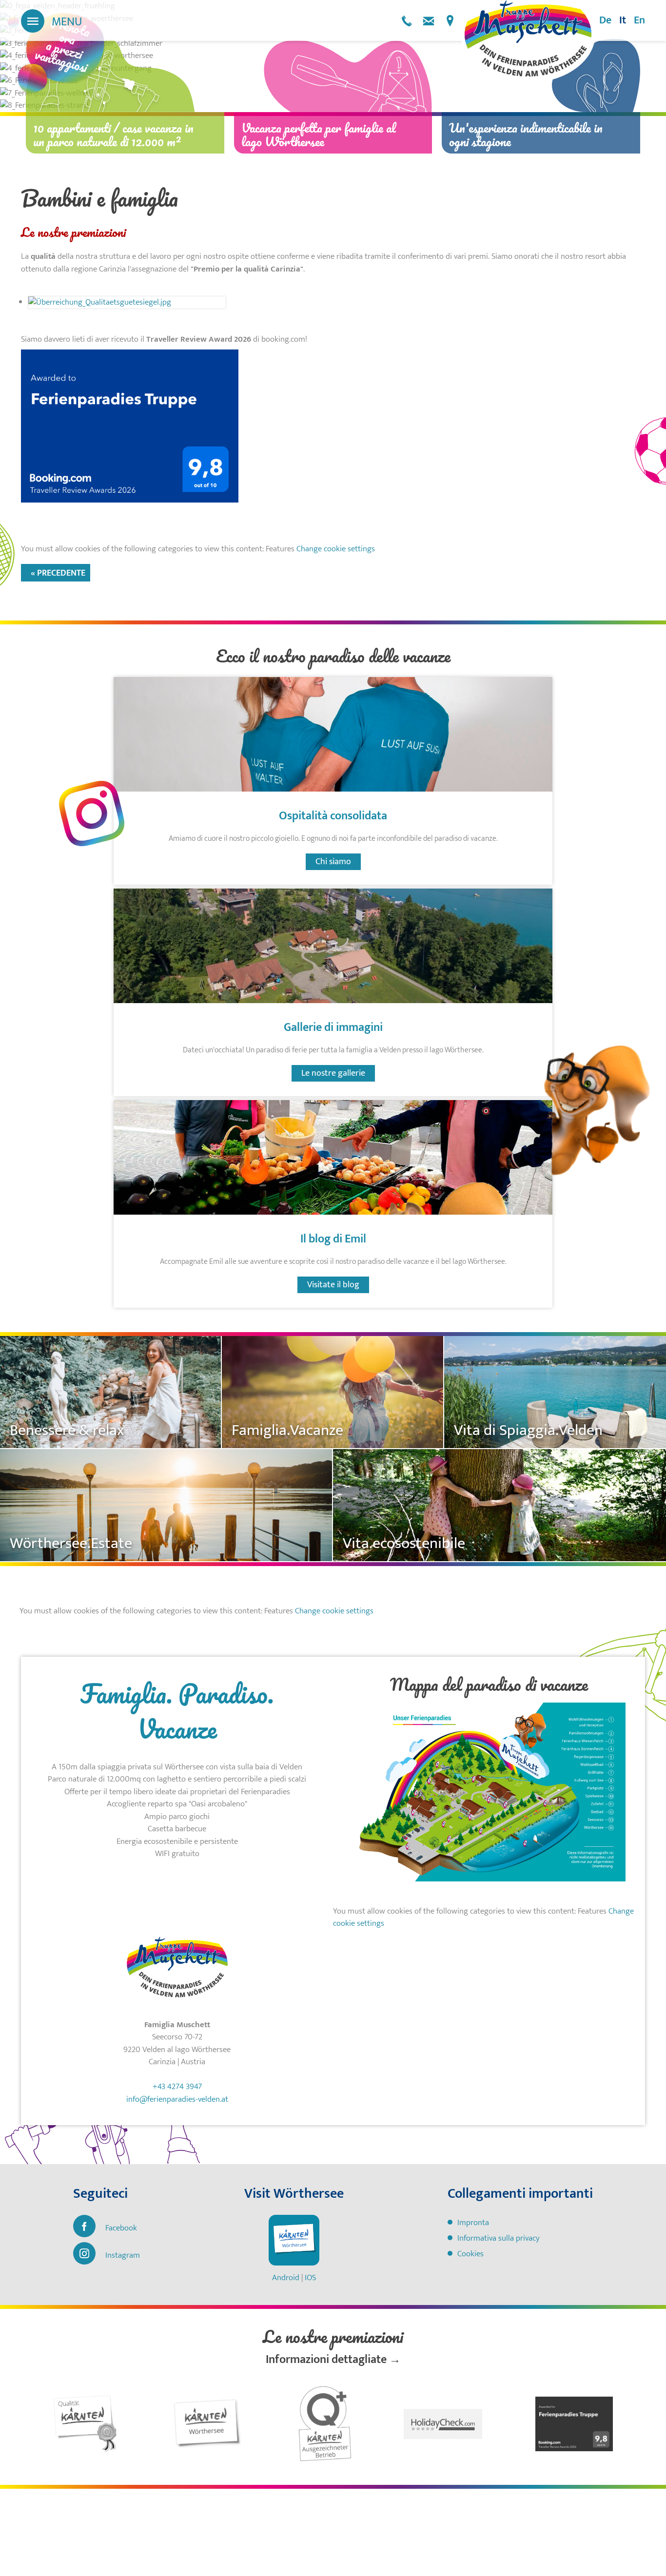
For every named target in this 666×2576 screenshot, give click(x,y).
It (623, 20)
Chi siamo (333, 862)
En (639, 20)
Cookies (470, 2254)
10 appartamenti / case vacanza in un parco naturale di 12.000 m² (113, 135)
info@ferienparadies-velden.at (429, 21)
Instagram (123, 2255)
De (605, 20)
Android (286, 2278)
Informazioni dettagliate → (333, 2360)
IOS (310, 2278)
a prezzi (64, 49)
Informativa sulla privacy (499, 2238)
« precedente (58, 573)
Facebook (121, 2228)
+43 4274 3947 (407, 21)
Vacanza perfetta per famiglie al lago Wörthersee (319, 135)
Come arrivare (450, 21)
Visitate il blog (333, 1285)
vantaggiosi (61, 61)
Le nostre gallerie (333, 1073)
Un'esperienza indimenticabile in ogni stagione (526, 135)
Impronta (473, 2223)
